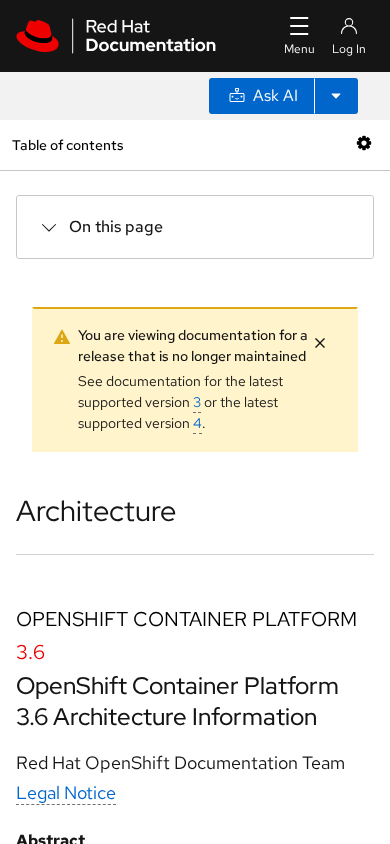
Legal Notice (66, 792)
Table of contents (67, 144)
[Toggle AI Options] (336, 96)
